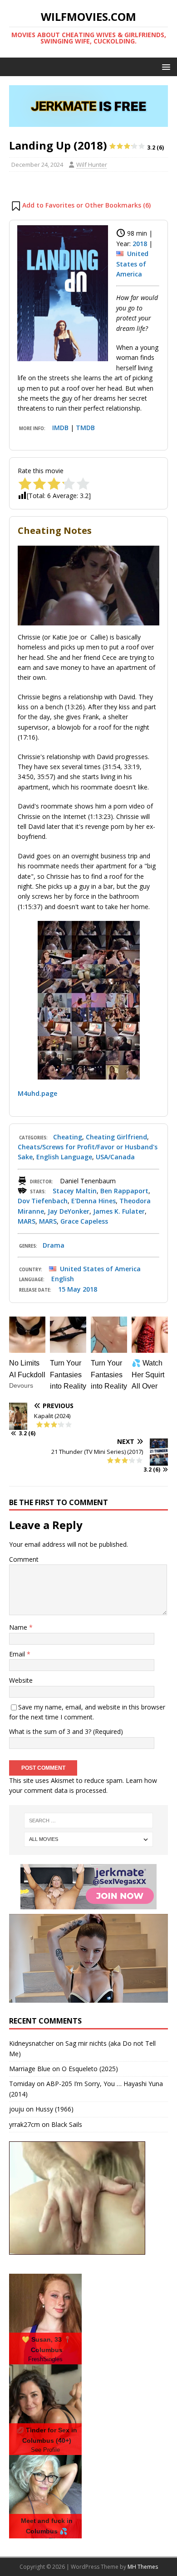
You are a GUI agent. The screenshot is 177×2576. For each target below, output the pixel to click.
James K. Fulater (119, 1211)
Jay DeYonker (69, 1211)
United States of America (132, 264)
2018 (140, 244)
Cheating (68, 1137)
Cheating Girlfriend (116, 1137)
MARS (27, 1221)
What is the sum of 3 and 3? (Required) (66, 1731)
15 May (69, 1289)
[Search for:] (89, 1821)
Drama (54, 1245)
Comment (24, 1559)
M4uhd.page (37, 1093)
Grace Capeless (84, 1221)
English (63, 1279)
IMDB (60, 428)
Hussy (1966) (54, 2109)
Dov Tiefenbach (43, 1201)
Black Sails (67, 2124)
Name (19, 1627)
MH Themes (143, 2567)
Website (21, 1680)
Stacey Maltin (75, 1191)
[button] (165, 66)
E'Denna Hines (93, 1201)
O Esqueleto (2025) (90, 2069)
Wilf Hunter (92, 165)
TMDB (85, 428)
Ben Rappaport (124, 1191)
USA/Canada (115, 1157)
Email (18, 1654)
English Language (64, 1157)
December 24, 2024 (37, 165)
